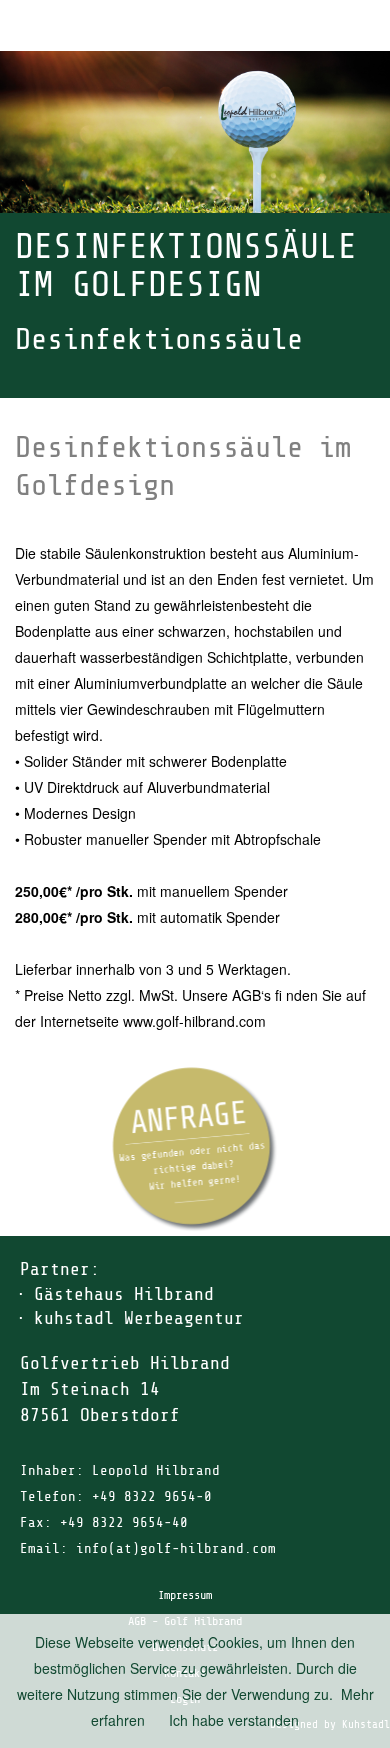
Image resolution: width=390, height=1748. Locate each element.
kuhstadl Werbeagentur (139, 1318)
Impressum (185, 1595)
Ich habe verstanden (234, 1720)
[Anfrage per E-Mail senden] (195, 1149)
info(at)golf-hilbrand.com (176, 1548)
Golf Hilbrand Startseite (310, 25)
